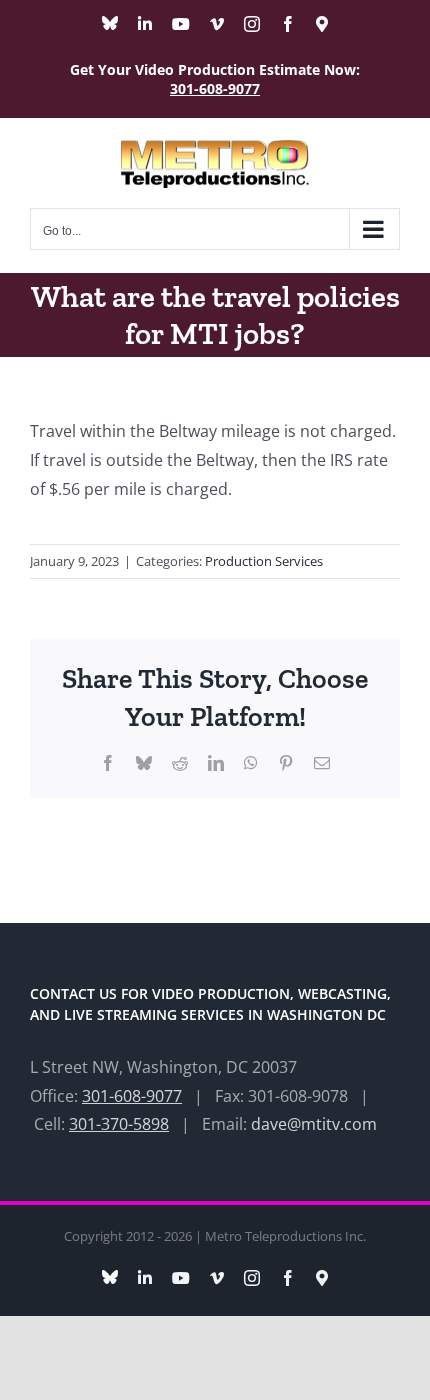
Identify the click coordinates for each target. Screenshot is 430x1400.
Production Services (264, 561)
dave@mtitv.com (314, 1124)
